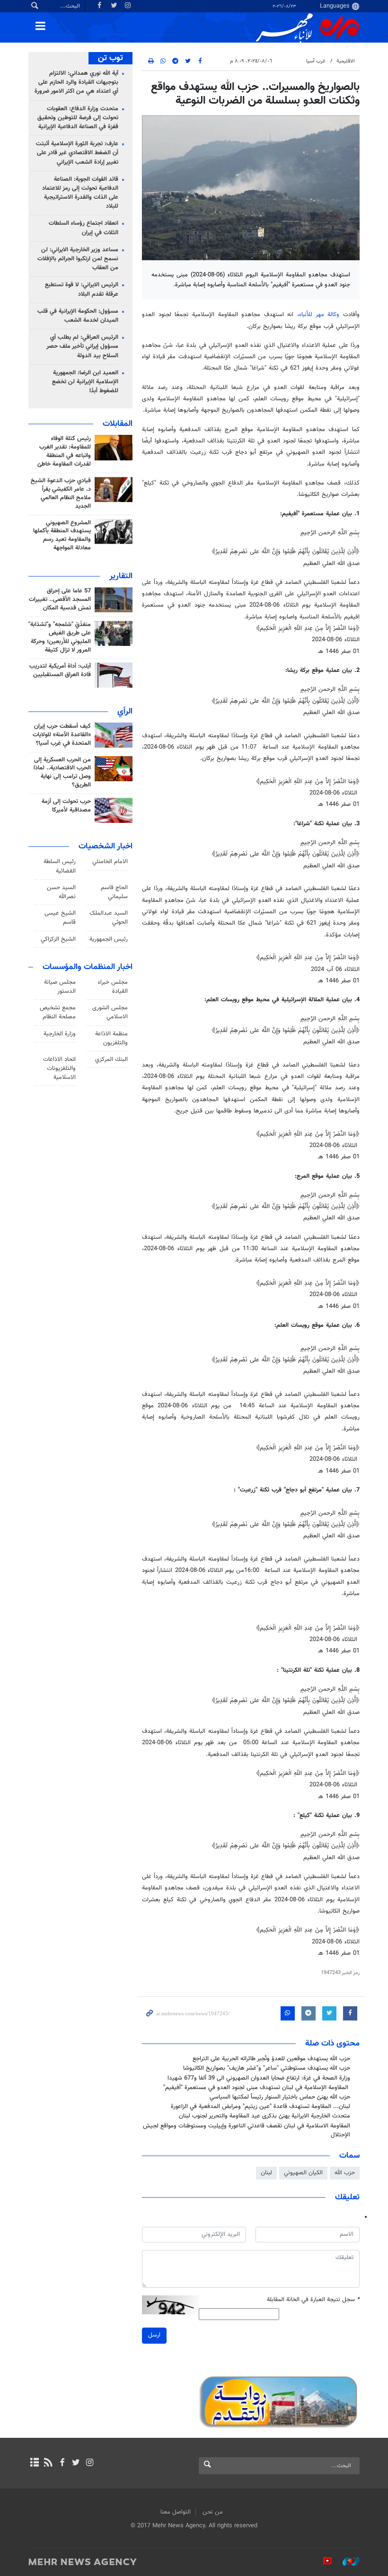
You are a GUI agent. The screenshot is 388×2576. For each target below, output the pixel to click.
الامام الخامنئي (110, 862)
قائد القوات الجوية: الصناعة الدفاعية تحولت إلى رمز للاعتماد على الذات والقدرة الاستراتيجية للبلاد (80, 193)
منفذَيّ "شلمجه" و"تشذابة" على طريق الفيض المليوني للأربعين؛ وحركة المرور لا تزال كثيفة (60, 637)
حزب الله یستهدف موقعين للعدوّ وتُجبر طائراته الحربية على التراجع (271, 2059)
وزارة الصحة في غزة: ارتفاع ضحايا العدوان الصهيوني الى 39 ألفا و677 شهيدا (259, 2078)
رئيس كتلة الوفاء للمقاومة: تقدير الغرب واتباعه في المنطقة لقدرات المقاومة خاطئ (64, 451)
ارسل (154, 2335)
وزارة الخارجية (60, 1034)
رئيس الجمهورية (109, 939)
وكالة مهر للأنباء (319, 315)
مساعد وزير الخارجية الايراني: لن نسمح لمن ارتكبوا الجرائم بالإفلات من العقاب (78, 259)
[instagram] (90, 2463)
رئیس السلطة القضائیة (60, 866)
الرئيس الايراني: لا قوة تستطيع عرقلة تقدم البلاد (82, 289)
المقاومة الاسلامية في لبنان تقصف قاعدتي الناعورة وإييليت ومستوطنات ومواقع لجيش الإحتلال (247, 2130)
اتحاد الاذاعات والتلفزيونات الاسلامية (59, 1068)
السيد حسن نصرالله (61, 892)
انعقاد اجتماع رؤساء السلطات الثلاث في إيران (84, 228)
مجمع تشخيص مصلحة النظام (58, 1012)
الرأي (125, 712)
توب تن (110, 58)
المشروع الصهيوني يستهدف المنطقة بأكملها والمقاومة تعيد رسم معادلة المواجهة (62, 536)
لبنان (266, 2173)
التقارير (121, 576)
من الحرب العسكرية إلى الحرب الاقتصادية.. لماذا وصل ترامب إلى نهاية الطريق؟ (62, 773)
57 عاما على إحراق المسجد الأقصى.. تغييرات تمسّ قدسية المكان (60, 600)
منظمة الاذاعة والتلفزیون (111, 1038)
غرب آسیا (316, 61)
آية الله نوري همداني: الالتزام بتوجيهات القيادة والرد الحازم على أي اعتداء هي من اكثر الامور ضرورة (76, 82)
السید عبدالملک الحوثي (109, 918)
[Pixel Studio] (323, 2561)
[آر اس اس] (48, 2463)
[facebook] (62, 2463)
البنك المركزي (111, 1059)
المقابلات (118, 424)
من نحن (213, 2512)
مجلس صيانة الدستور (60, 987)
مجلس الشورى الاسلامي (110, 1012)
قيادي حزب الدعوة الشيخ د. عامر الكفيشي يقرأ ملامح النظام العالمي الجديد (61, 494)
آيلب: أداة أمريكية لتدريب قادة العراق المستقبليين (60, 670)
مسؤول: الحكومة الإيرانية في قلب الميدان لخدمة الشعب (78, 316)
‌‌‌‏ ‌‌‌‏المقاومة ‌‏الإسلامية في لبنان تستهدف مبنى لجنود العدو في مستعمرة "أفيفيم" (257, 2088)
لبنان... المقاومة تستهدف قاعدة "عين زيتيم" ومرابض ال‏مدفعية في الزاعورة (260, 2107)
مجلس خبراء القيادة (113, 987)
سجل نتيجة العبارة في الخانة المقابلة (313, 2300)
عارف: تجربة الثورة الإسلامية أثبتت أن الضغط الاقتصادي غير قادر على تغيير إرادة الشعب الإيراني (77, 153)
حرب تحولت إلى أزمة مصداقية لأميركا (66, 806)
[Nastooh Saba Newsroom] (346, 2561)
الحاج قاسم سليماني (114, 892)
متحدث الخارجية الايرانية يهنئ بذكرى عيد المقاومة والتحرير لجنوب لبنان (265, 2116)
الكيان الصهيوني (303, 2173)
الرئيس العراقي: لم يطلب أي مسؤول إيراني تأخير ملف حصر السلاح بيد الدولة (82, 346)
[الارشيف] (34, 2463)
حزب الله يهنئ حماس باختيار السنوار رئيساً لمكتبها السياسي (280, 2097)
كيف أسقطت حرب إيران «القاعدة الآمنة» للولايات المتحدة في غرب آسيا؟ (62, 735)
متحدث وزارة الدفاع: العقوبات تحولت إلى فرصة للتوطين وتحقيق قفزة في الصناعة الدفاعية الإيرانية (78, 118)
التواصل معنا (176, 2512)
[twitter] (76, 2463)
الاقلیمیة (346, 61)
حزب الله (345, 2173)
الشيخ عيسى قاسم (60, 918)
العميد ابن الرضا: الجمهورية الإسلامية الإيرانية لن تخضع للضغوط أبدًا (85, 382)
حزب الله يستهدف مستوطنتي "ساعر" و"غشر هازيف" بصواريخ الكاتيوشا (267, 2068)
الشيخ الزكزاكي (58, 939)
